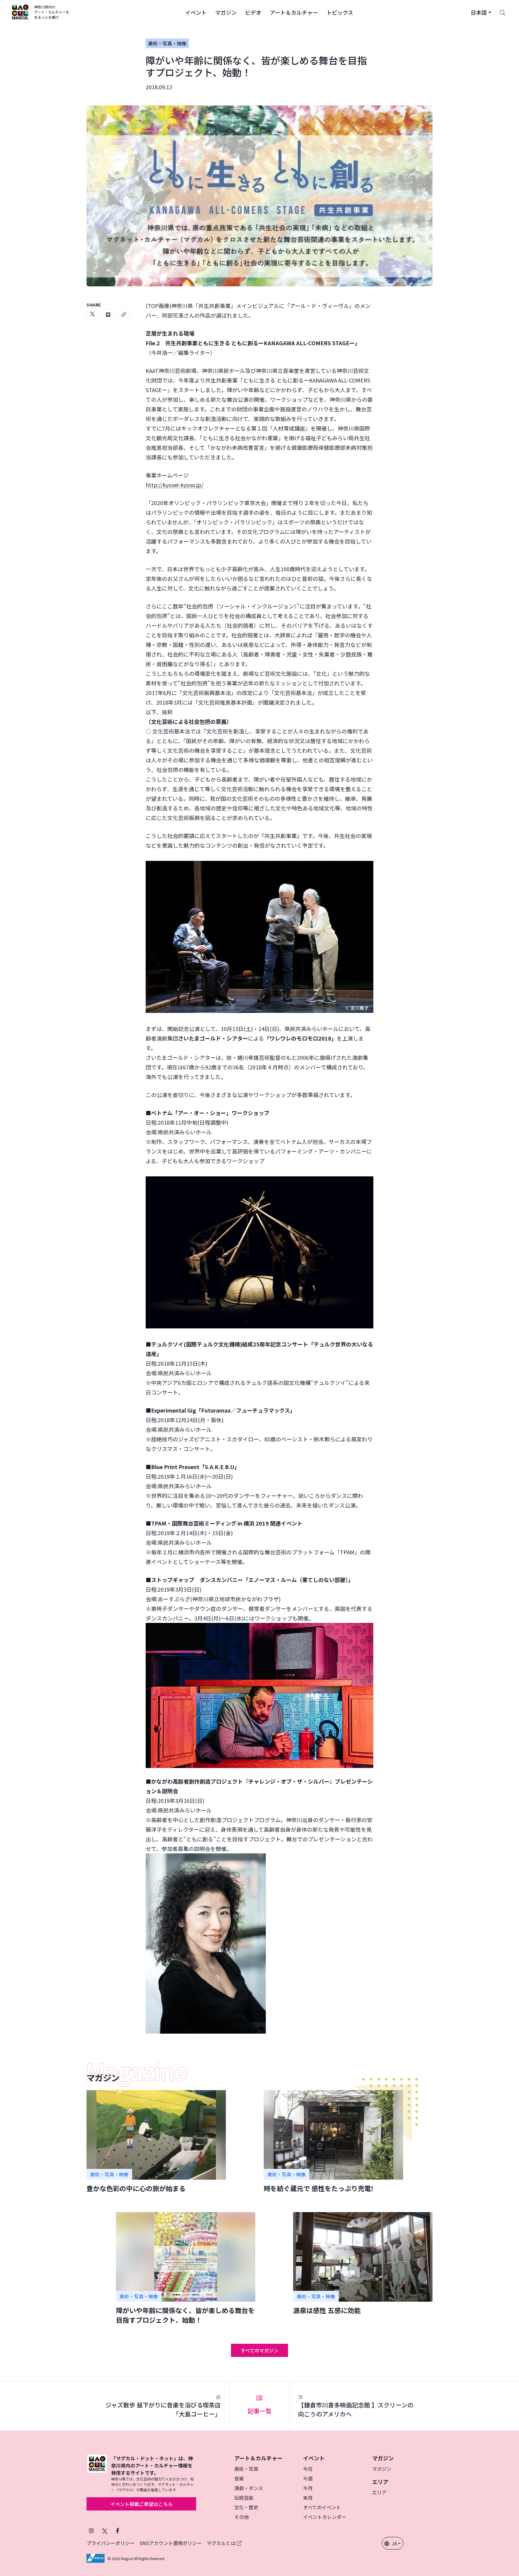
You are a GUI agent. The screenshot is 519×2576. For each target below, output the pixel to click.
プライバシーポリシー (111, 2543)
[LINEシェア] (108, 315)
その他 (241, 2517)
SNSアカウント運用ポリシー (171, 2543)
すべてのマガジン (259, 2350)
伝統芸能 (244, 2498)
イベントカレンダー (325, 2517)
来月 (308, 2498)
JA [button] (394, 2543)
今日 (308, 2469)
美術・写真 (246, 2469)
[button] (196, 12)
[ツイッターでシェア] (93, 314)
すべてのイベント (322, 2507)
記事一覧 (259, 2411)
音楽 (239, 2478)
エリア (379, 2492)
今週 (308, 2478)
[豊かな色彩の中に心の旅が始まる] (156, 2142)
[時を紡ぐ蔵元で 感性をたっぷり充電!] (333, 2142)
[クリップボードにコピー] (124, 315)
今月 (308, 2488)
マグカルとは (222, 2543)
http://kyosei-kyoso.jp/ (175, 485)
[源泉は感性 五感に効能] (363, 2264)
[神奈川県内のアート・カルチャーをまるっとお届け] (41, 12)
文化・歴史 (246, 2507)
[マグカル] (97, 2474)
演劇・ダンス (249, 2488)
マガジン (382, 2469)
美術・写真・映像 (167, 43)
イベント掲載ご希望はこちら (141, 2504)
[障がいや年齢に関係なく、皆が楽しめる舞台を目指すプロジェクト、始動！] (186, 2268)
